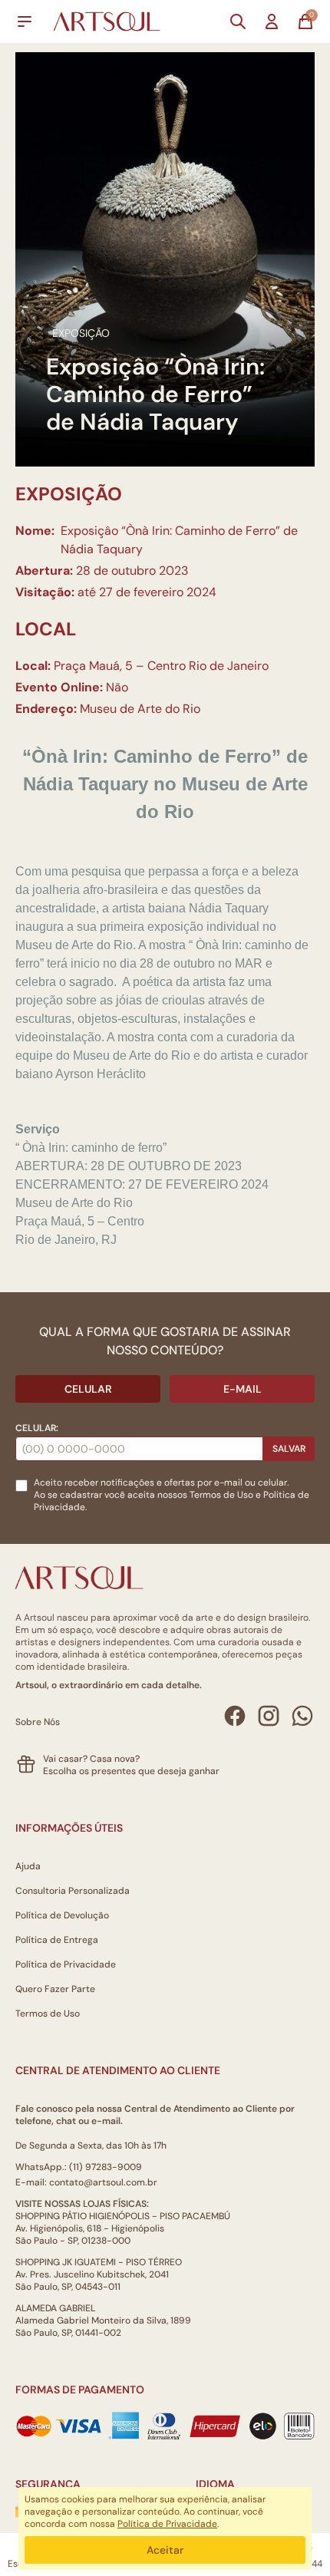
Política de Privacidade (66, 1964)
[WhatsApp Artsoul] (302, 1716)
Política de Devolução (62, 1915)
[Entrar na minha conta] (272, 21)
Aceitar (165, 2550)
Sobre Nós (38, 1722)
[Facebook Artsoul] (235, 1716)
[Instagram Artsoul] (269, 1716)
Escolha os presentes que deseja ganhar (131, 1771)
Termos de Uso (221, 1495)
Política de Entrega (57, 1940)
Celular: (37, 1428)
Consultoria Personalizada (73, 1891)
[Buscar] (238, 21)
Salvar (289, 1449)
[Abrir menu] (25, 21)
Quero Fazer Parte (55, 1989)
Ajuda (28, 1866)
